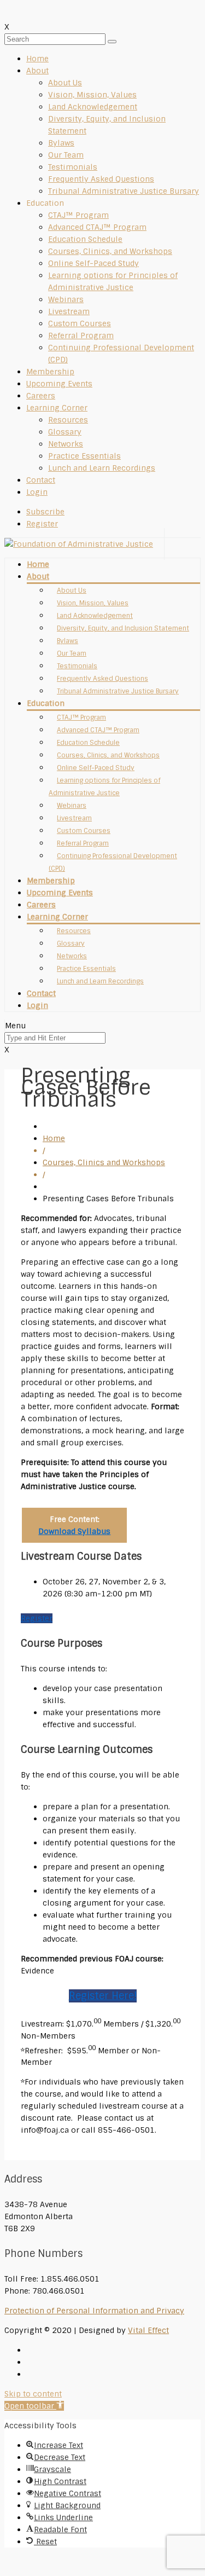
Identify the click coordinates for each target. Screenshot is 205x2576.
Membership (50, 372)
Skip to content (33, 2394)
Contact (41, 480)
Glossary (65, 432)
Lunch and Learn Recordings (102, 468)
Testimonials (73, 167)
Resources (68, 420)
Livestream (69, 311)
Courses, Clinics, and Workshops (110, 251)
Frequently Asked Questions (101, 179)
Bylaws (61, 143)
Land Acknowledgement (93, 107)
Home (37, 59)
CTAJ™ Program (78, 215)
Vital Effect (148, 2330)
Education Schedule (85, 239)
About (37, 71)
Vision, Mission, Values (92, 95)
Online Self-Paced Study (93, 263)
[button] (34, 2406)
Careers (41, 396)
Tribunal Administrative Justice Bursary (124, 191)
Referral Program (81, 335)
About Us (65, 83)
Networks (66, 444)
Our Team (66, 155)
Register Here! (103, 1996)
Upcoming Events (59, 384)
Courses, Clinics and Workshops (104, 1162)
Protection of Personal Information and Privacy (94, 2311)
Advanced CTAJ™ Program (97, 227)
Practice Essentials (84, 456)
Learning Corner (57, 408)
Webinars (66, 299)
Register (37, 1618)
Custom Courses (80, 323)
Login (37, 492)
